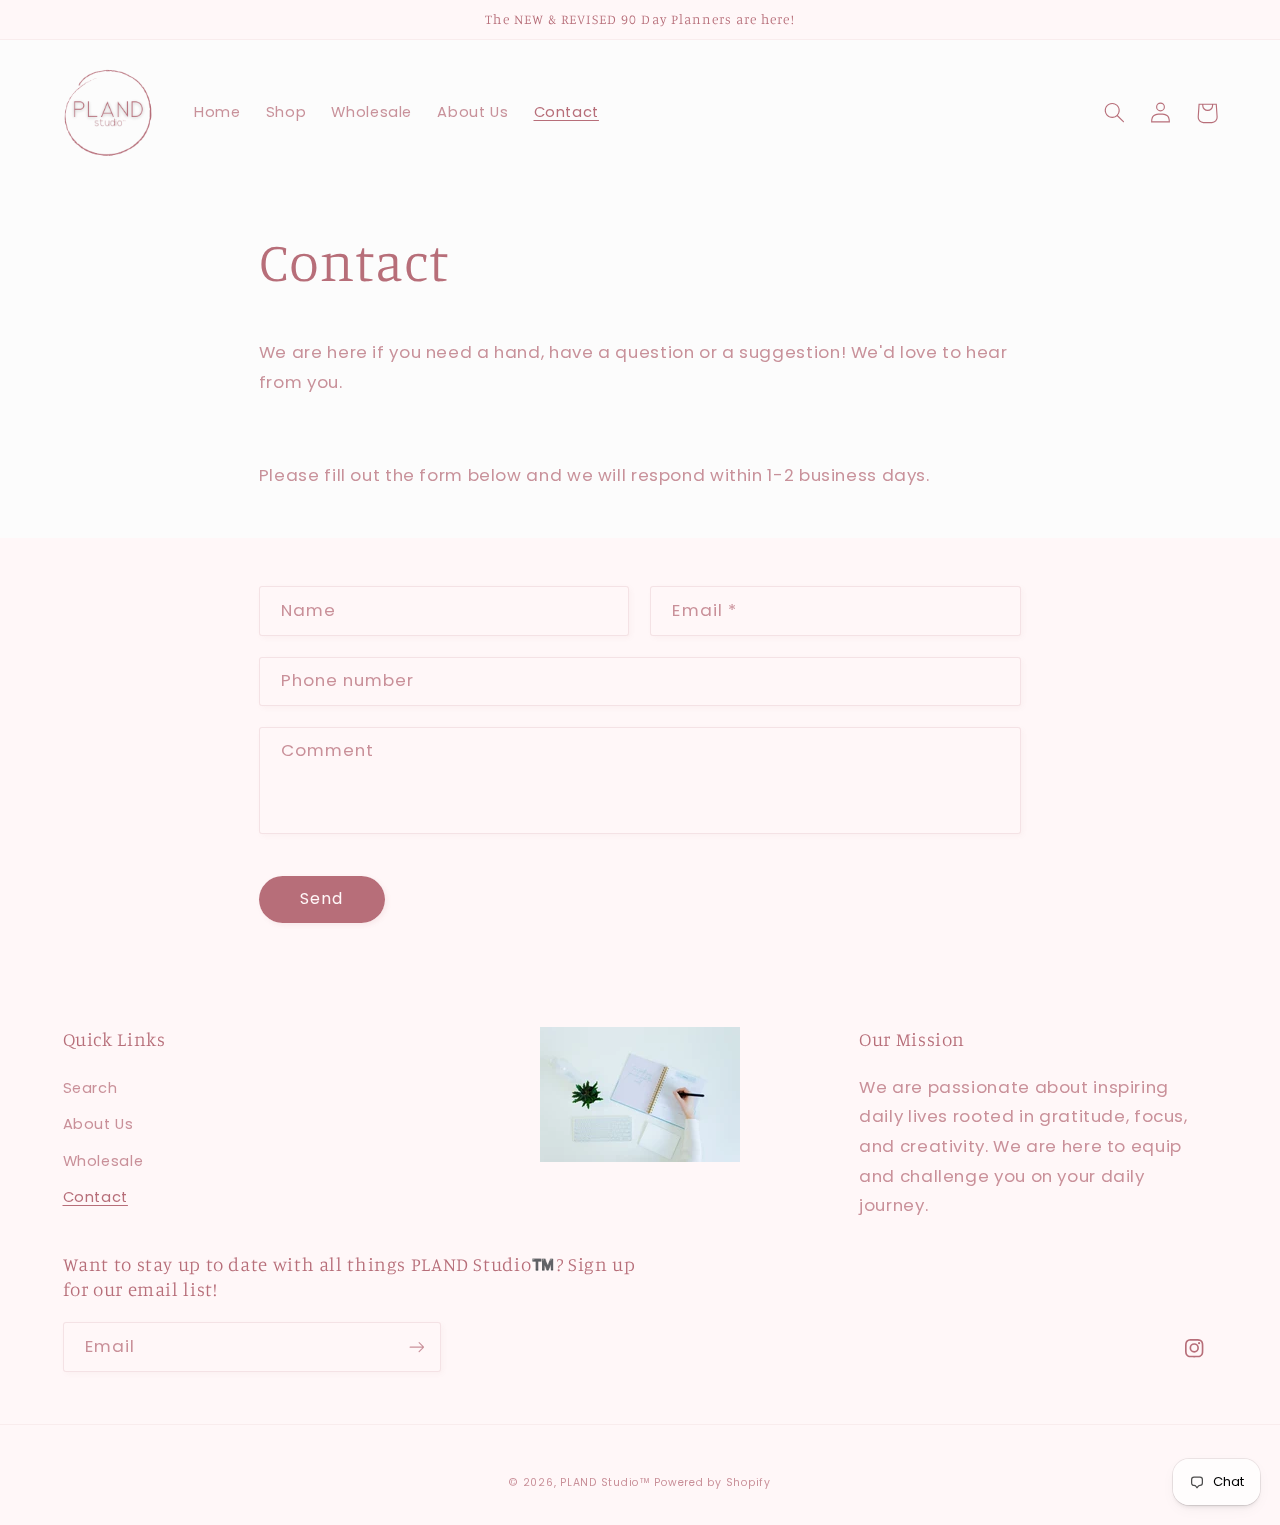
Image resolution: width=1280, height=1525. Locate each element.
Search (90, 1088)
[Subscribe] (416, 1346)
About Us (98, 1124)
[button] (1115, 113)
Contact (95, 1197)
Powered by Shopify (712, 1482)
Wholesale (103, 1161)
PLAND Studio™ (605, 1482)
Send (321, 898)
